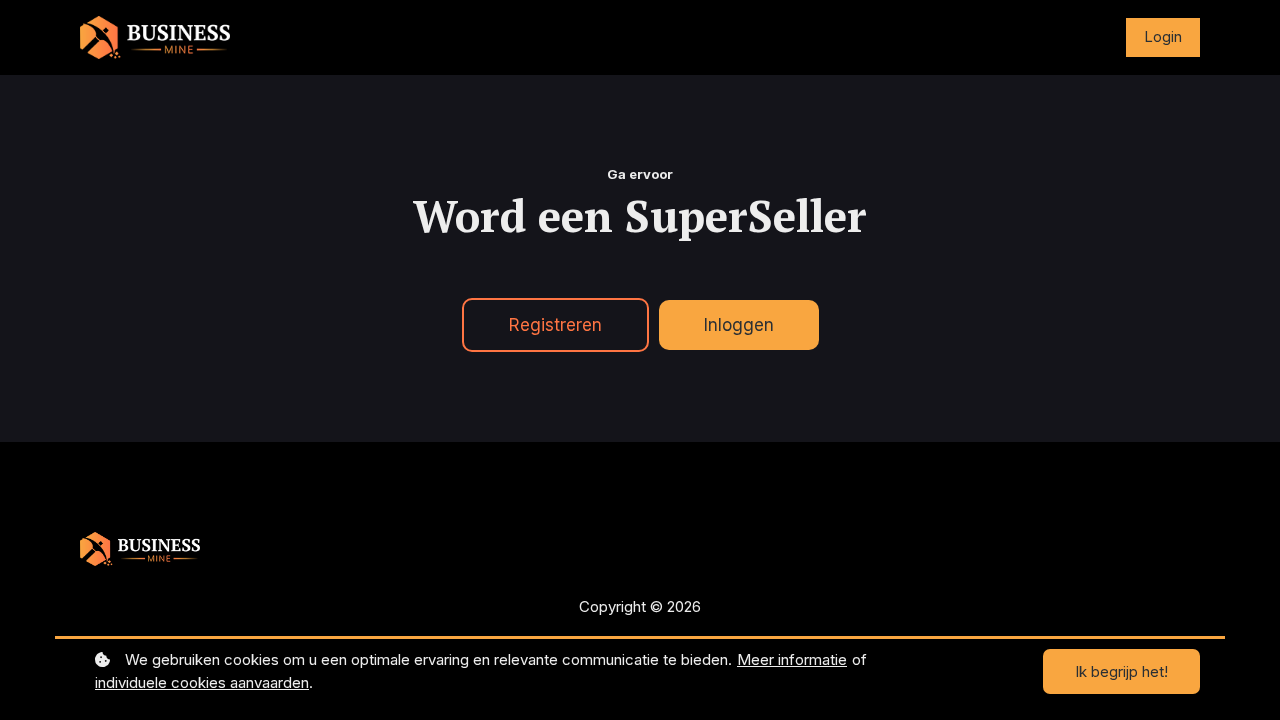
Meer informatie (792, 659)
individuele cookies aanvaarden (202, 682)
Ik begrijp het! (1121, 671)
